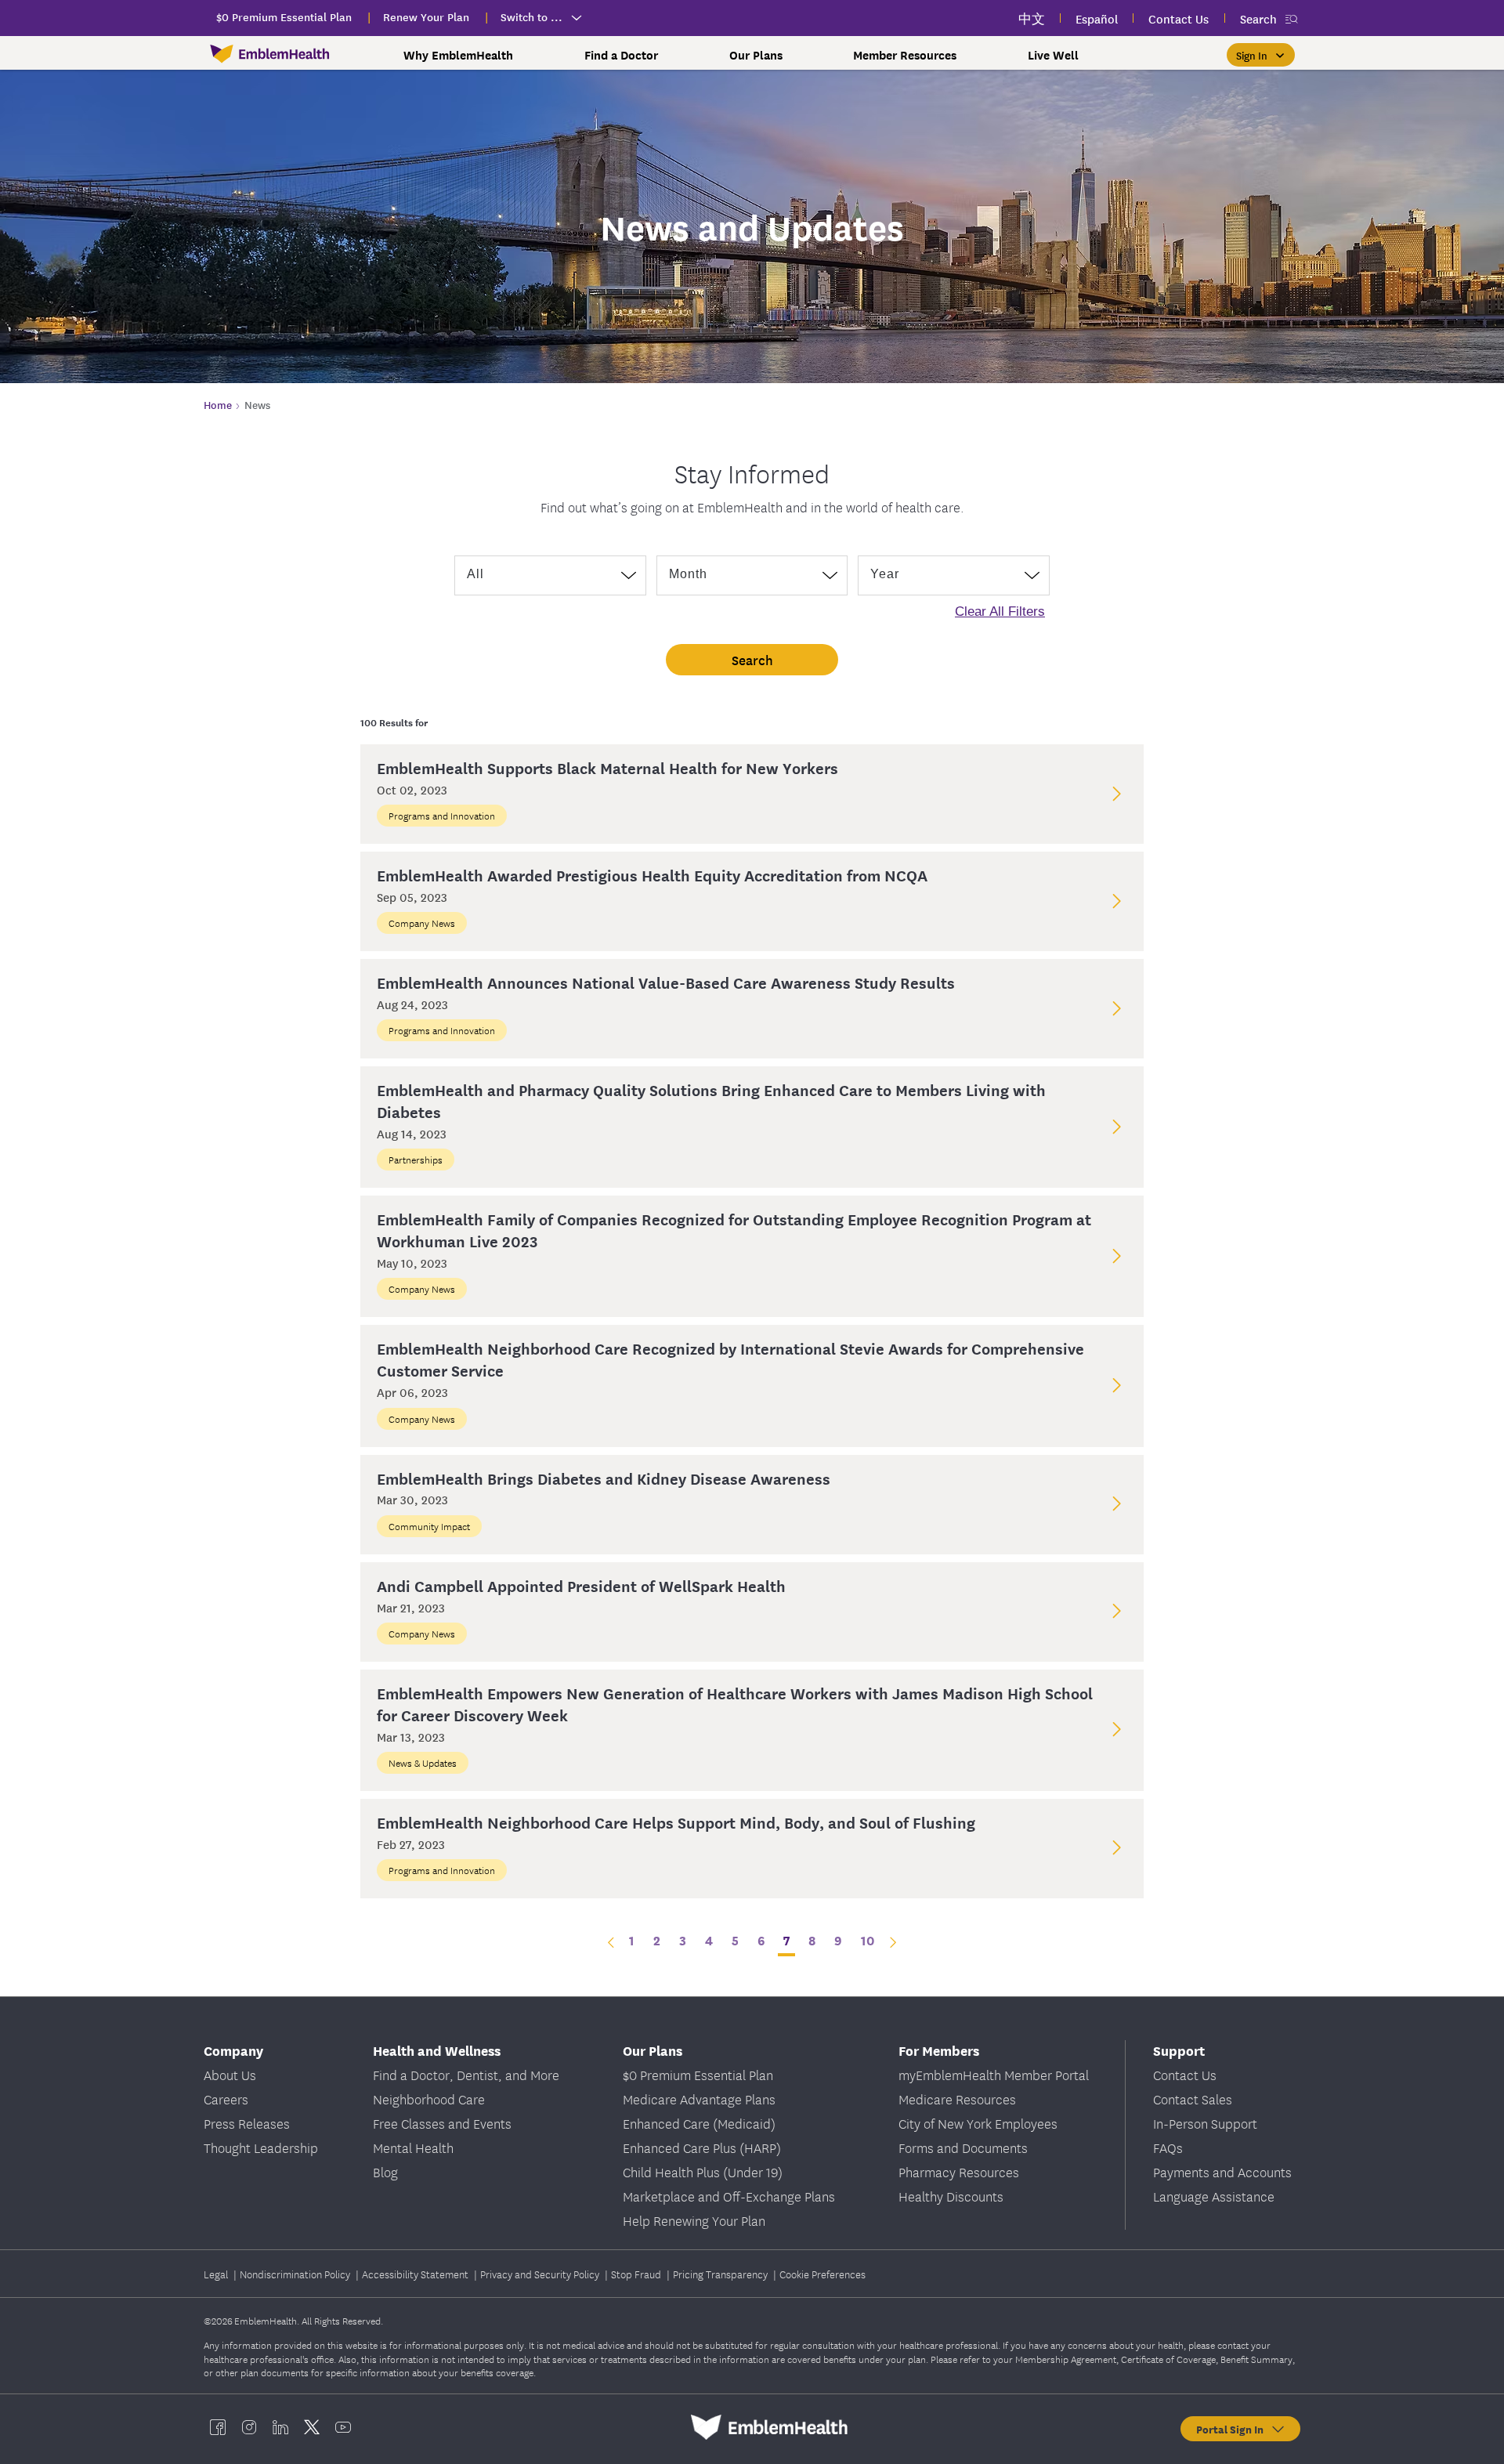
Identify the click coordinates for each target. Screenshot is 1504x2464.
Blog (385, 2171)
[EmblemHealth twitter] (312, 2427)
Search (1258, 18)
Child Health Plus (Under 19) (703, 2171)
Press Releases (247, 2123)
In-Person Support (1205, 2123)
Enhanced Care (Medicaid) (699, 2123)
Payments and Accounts (1222, 2171)
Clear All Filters (1000, 611)
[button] (1261, 55)
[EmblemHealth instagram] (249, 2427)
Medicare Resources (957, 2099)
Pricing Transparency (721, 2274)
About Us (230, 2074)
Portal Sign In (1233, 2429)
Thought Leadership (261, 2147)
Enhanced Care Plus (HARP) (702, 2147)
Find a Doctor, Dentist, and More (466, 2074)
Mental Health (413, 2147)
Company (233, 2050)
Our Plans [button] (756, 55)
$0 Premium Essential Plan (698, 2074)
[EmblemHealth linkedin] (280, 2427)
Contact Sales (1193, 2099)
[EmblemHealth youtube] (343, 2427)
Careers (226, 2099)
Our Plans (653, 2050)
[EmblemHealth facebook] (218, 2427)
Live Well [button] (1053, 55)
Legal (217, 2274)
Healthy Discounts (951, 2196)
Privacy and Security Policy (541, 2274)
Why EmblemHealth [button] (458, 55)
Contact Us (1185, 2074)
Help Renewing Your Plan (694, 2220)
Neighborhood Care (429, 2099)
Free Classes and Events (442, 2123)
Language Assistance (1214, 2196)
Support (1179, 2050)
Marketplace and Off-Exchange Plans (729, 2196)
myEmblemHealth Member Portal (994, 2074)
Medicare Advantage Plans (699, 2099)
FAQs (1168, 2147)
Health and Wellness (437, 2050)
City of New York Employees (978, 2123)
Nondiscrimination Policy (296, 2274)
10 (868, 1939)
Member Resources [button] (905, 55)
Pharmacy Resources (959, 2171)
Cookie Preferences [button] (822, 2274)
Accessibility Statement (416, 2274)
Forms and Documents (963, 2147)
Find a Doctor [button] (621, 55)
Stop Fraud (637, 2274)
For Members (939, 2050)
